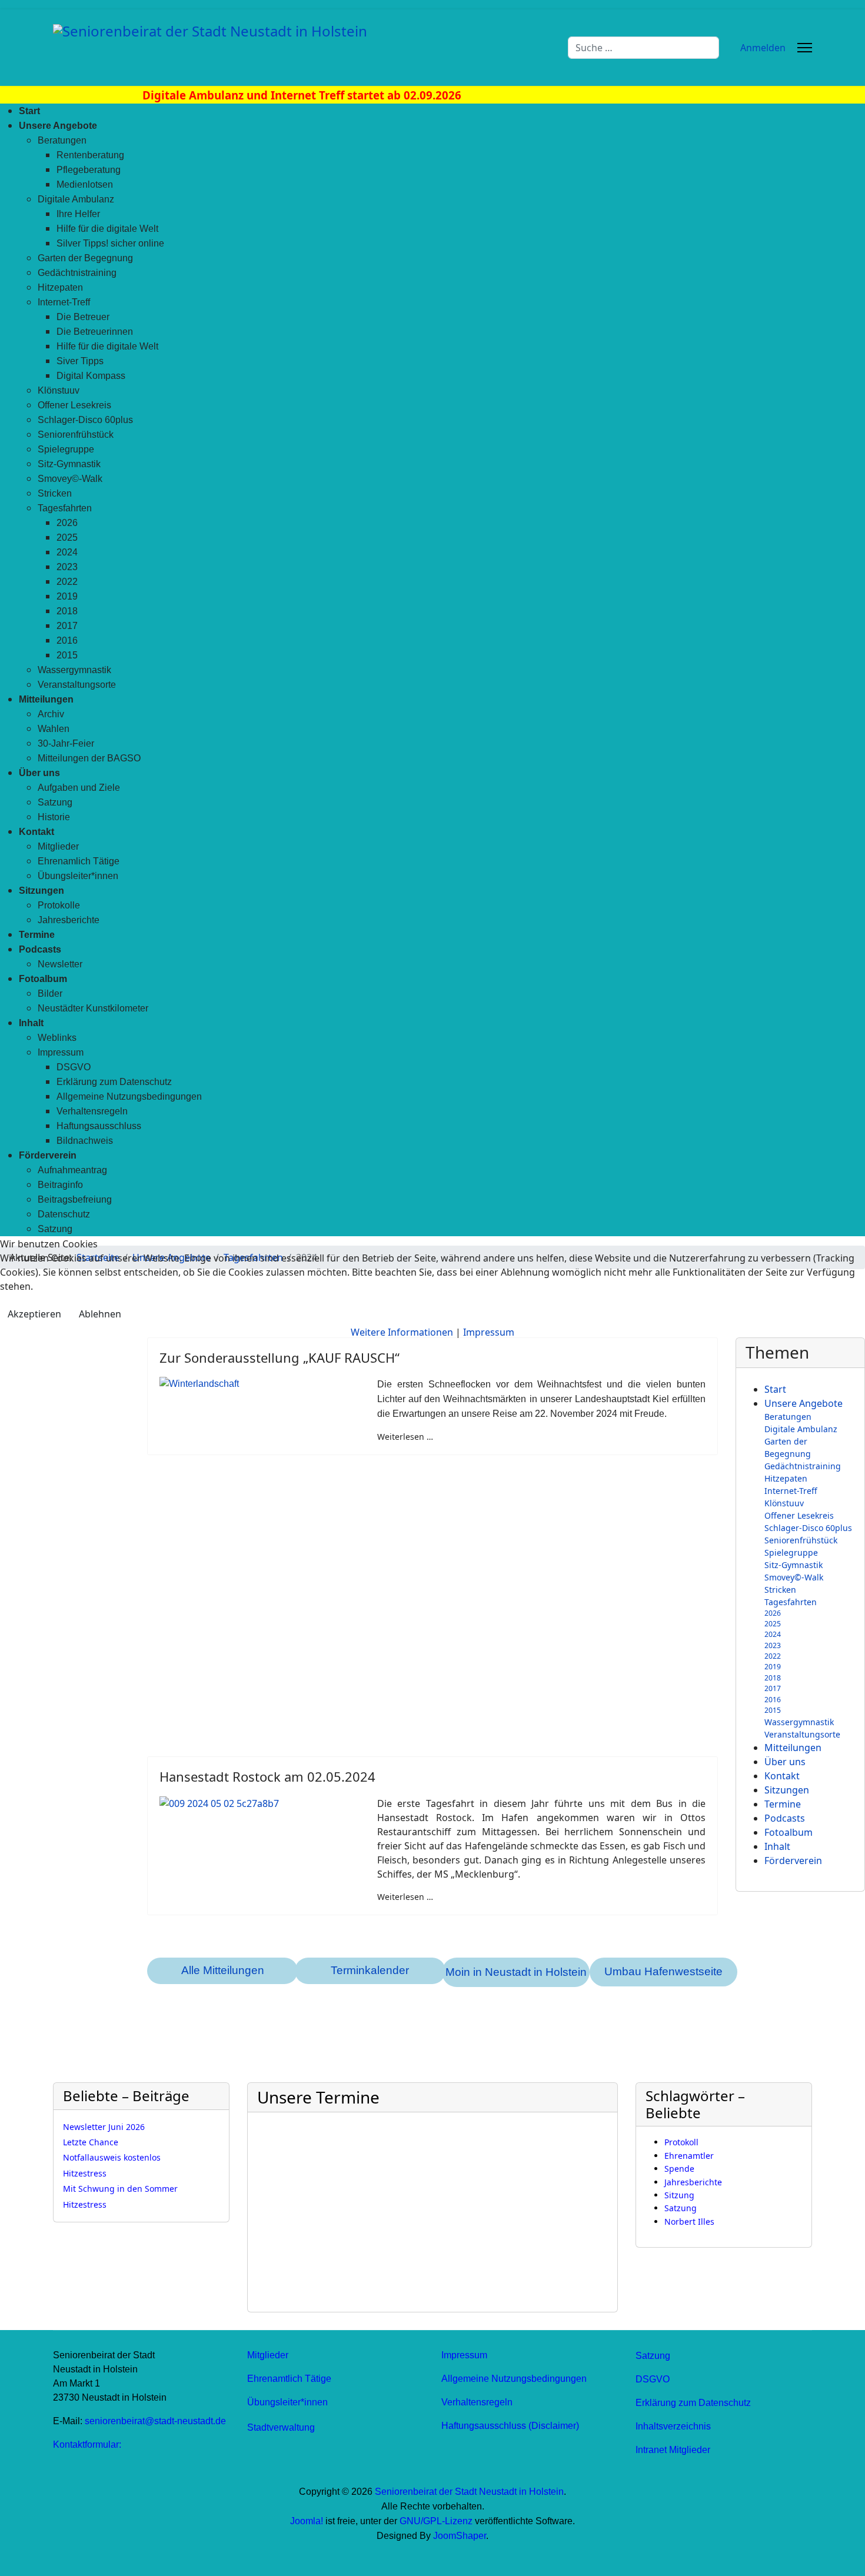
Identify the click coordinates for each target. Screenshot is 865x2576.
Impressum (489, 1332)
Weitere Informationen (402, 1332)
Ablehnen (100, 1314)
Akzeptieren (34, 1314)
